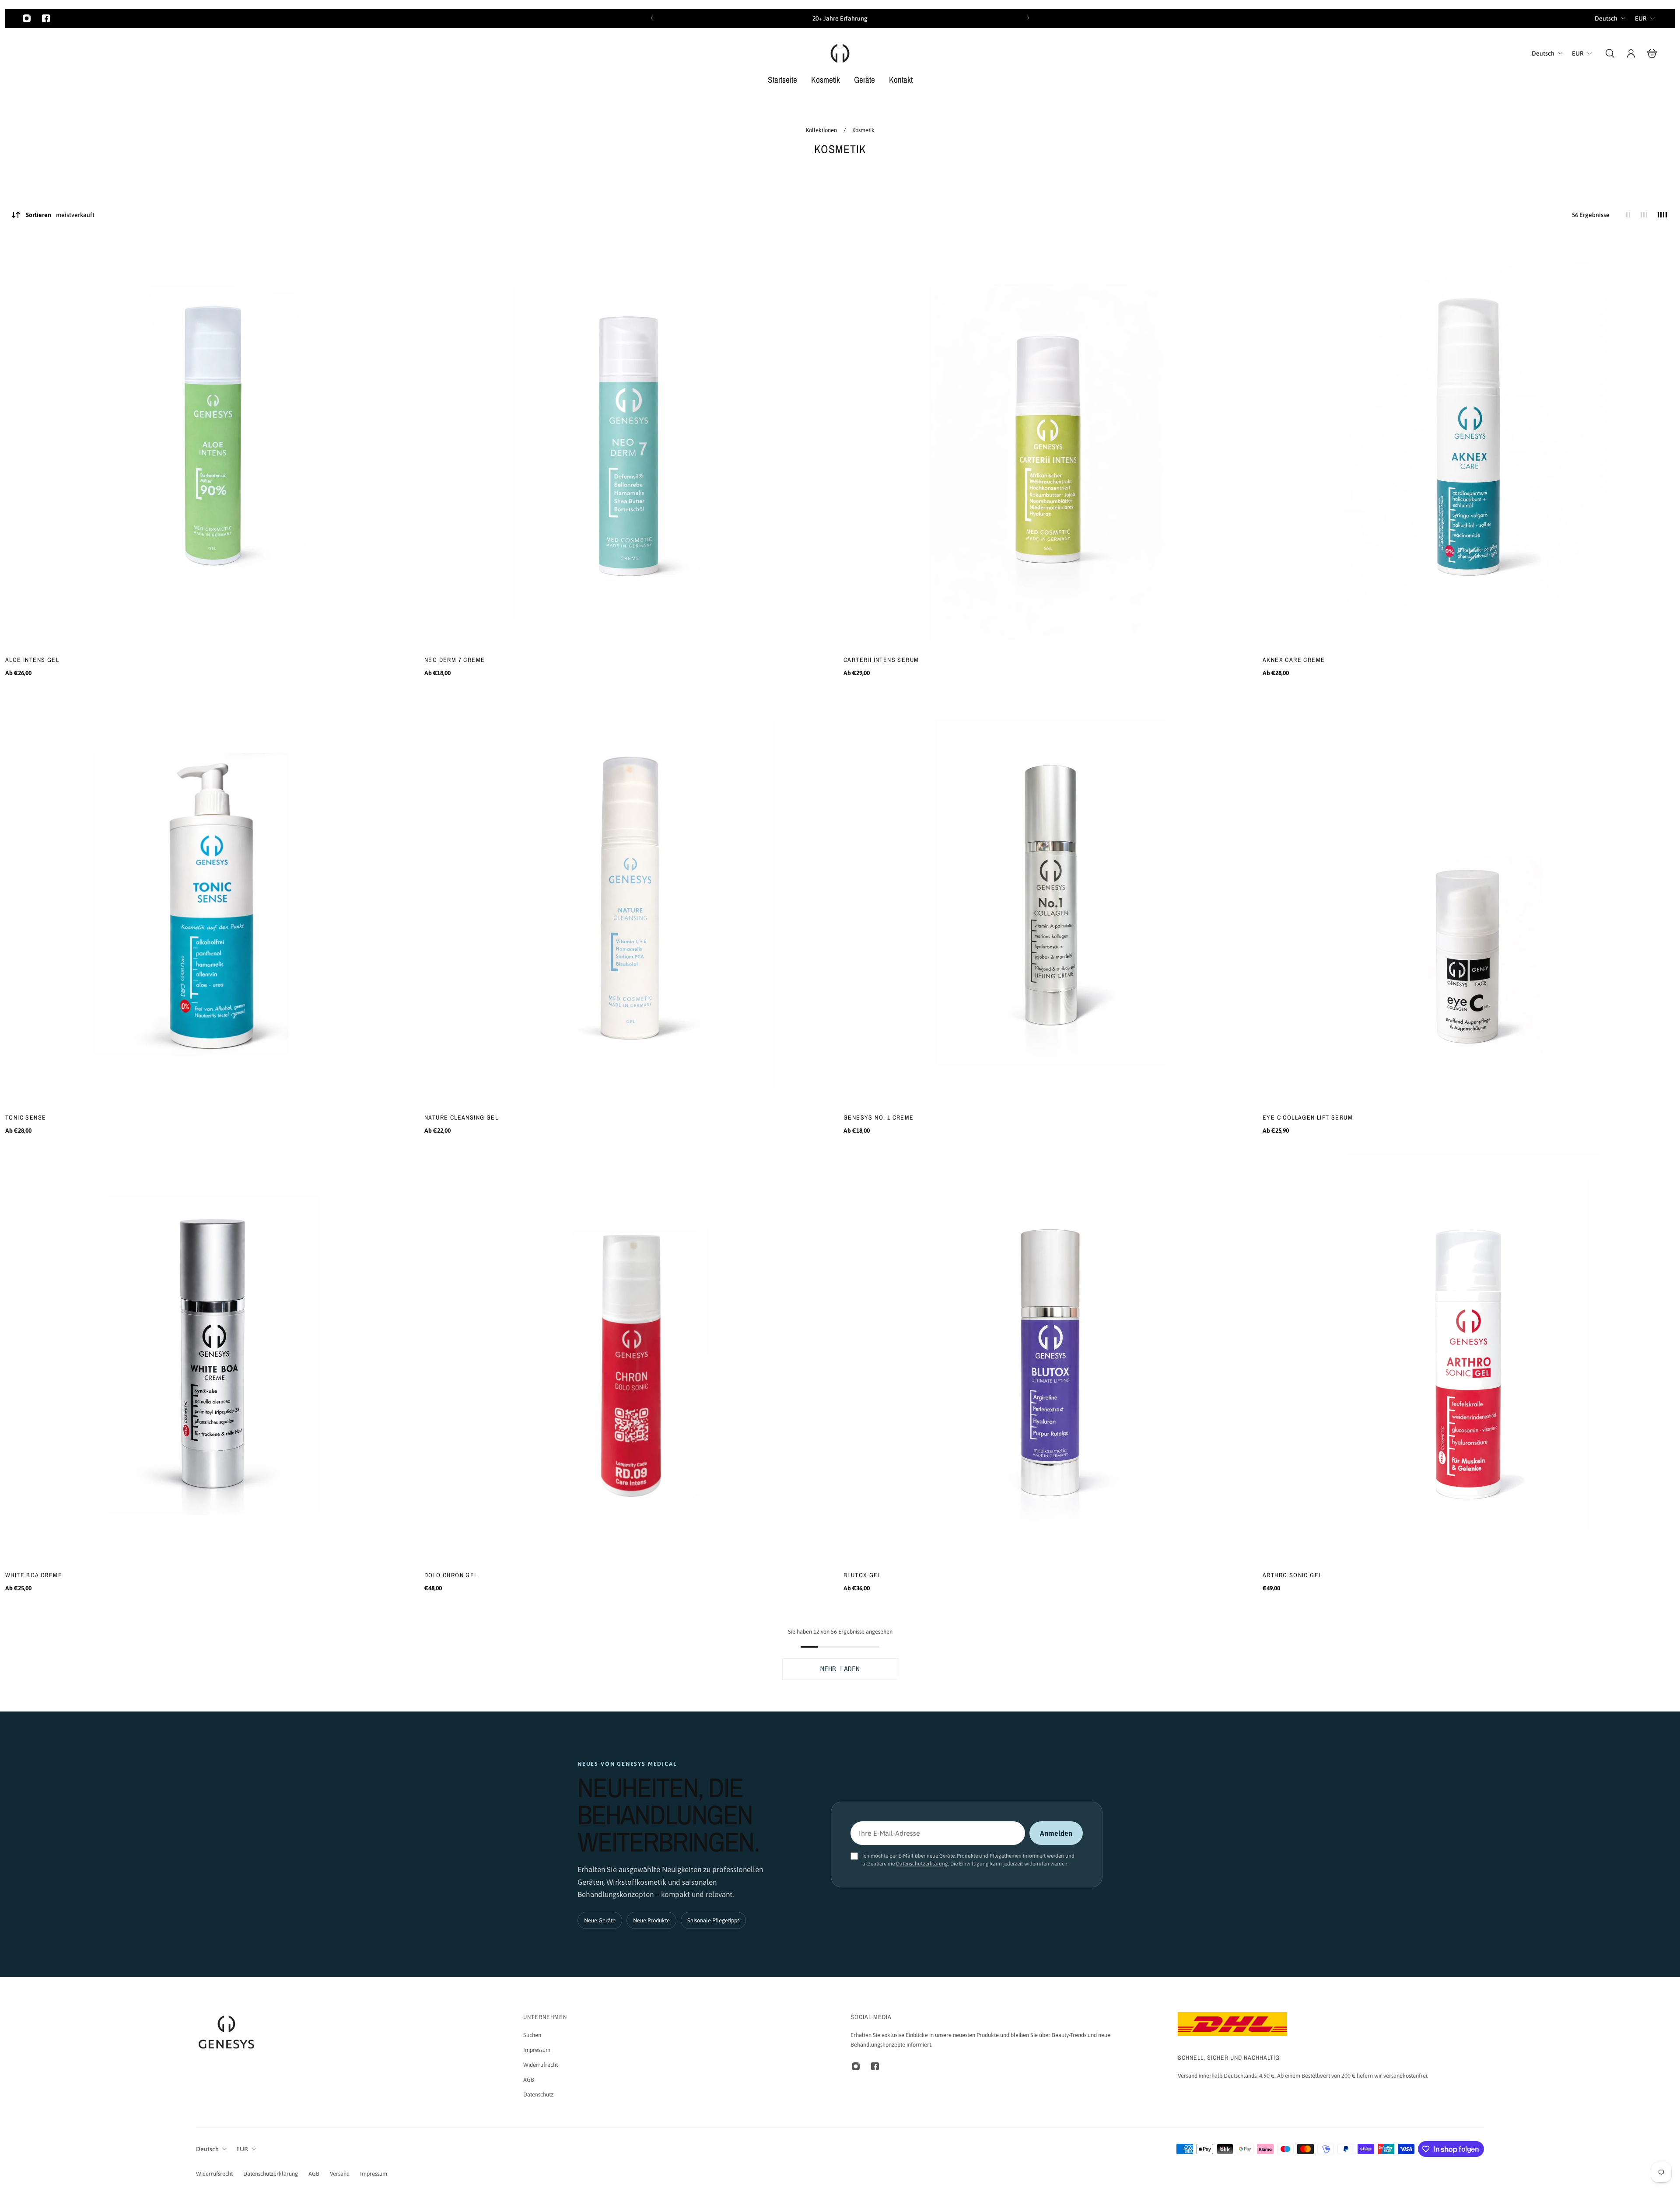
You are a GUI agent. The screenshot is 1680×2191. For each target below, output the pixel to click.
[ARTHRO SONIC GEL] (1469, 1359)
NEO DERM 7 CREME (455, 660)
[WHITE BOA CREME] (211, 1359)
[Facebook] (46, 18)
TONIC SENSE (26, 1117)
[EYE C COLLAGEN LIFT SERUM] (1469, 901)
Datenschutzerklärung (922, 1864)
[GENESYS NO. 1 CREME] (1050, 901)
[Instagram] (27, 18)
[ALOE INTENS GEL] (211, 444)
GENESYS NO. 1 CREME (879, 1117)
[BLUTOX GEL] (1050, 1359)
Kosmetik (863, 130)
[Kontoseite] (1631, 53)
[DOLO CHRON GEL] (630, 1359)
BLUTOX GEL (862, 1575)
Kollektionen (822, 130)
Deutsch (1606, 18)
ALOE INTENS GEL (32, 660)
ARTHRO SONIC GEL (1292, 1575)
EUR (1641, 18)
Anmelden (1056, 1833)
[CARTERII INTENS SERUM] (1050, 444)
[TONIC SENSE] (211, 901)
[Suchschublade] (1610, 53)
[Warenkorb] (1652, 53)
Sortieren (60, 215)
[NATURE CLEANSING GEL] (630, 901)
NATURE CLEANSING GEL (461, 1117)
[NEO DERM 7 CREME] (630, 444)
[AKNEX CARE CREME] (1469, 444)
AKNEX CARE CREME (1294, 660)
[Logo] (840, 53)
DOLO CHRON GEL (451, 1575)
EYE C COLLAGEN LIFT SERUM (1308, 1117)
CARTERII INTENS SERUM (881, 660)
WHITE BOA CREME (34, 1575)
